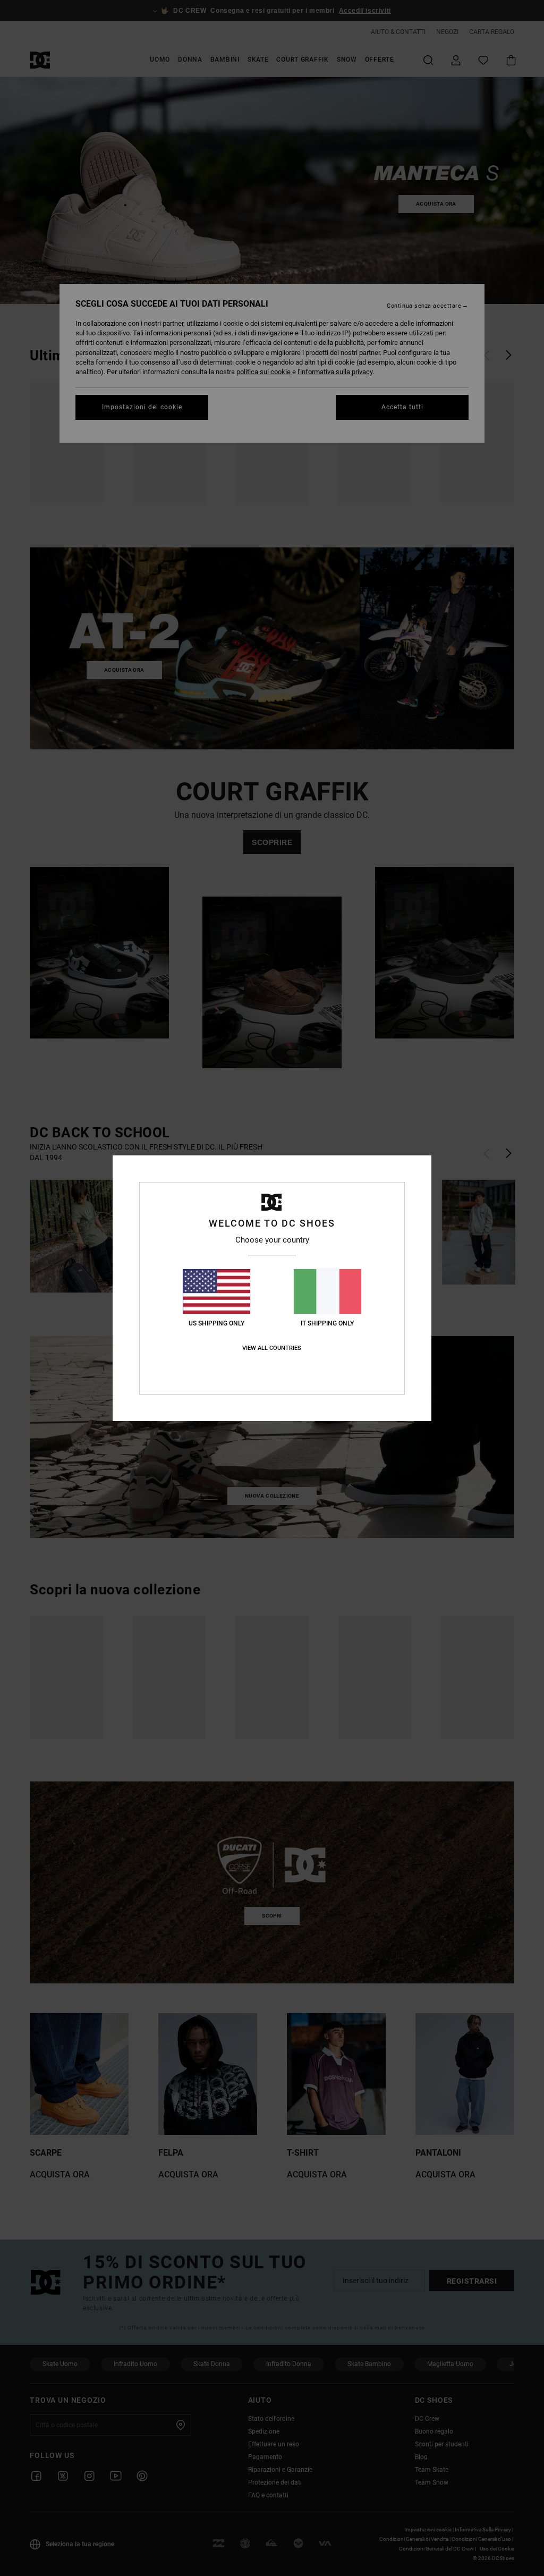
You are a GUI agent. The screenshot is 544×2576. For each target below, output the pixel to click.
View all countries (272, 1348)
